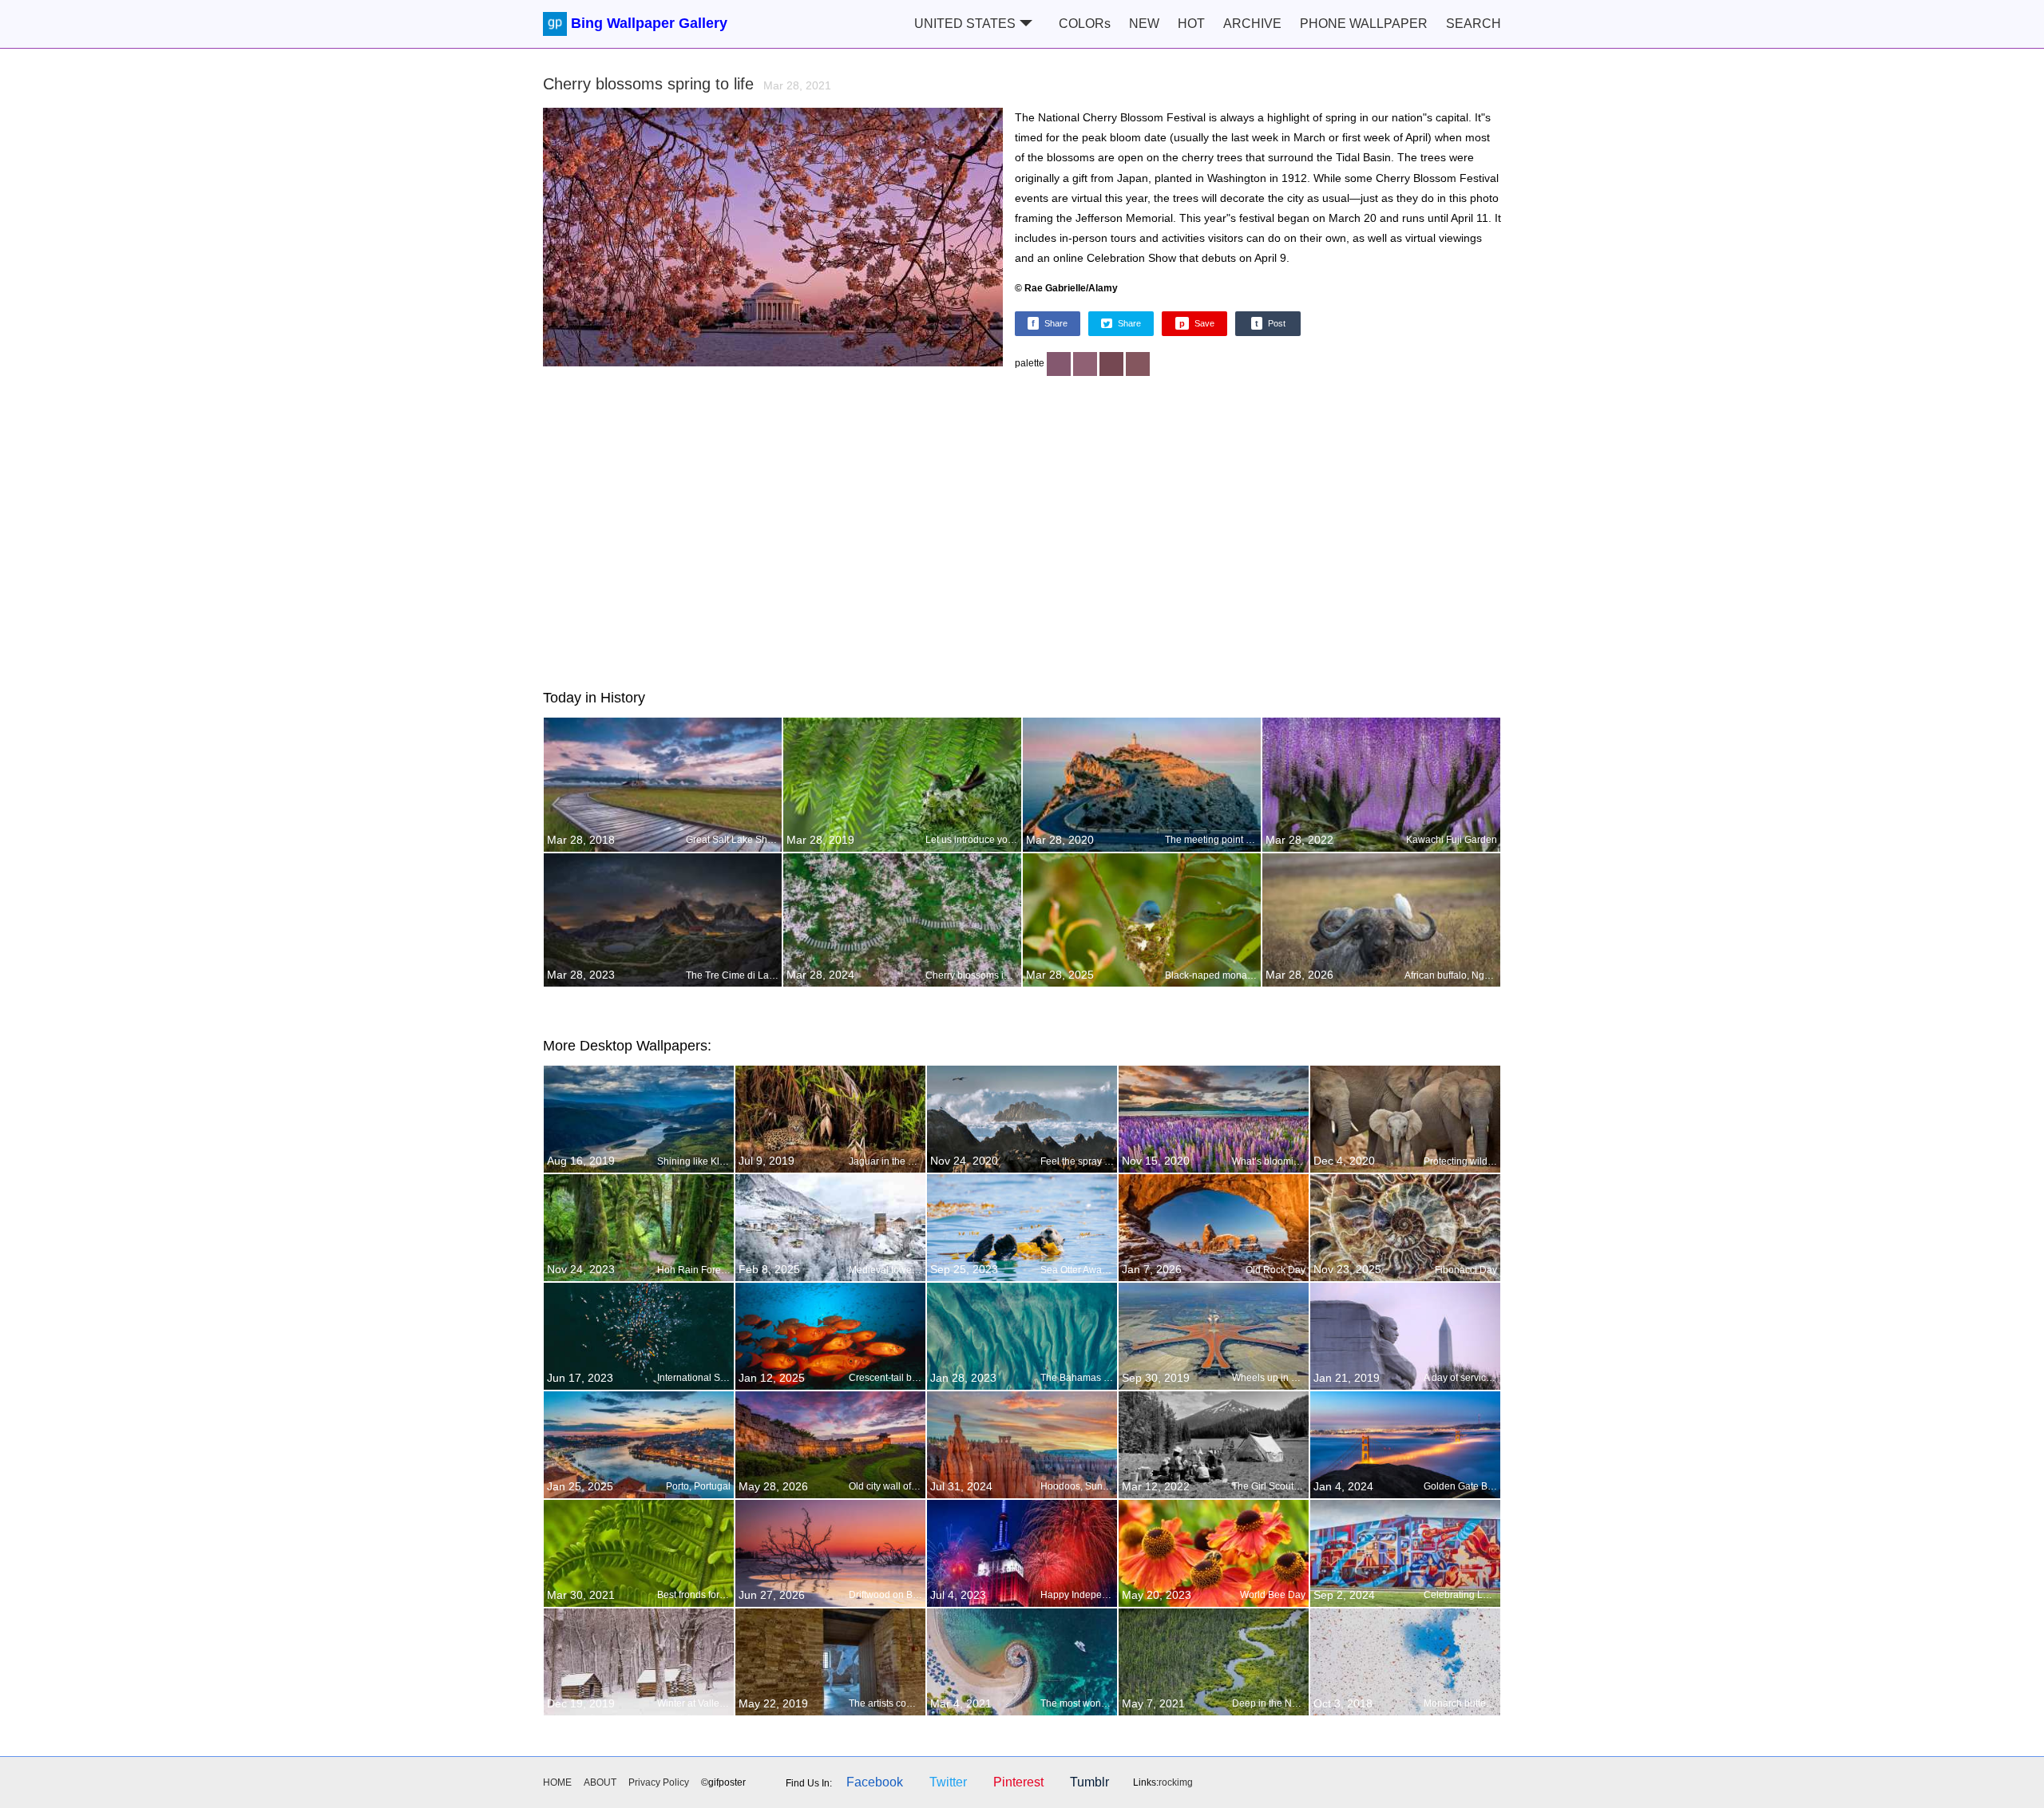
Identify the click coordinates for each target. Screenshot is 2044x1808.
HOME (557, 1782)
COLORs (1085, 24)
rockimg (1176, 1782)
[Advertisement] (1022, 528)
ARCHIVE (1252, 24)
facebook (875, 1782)
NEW (1144, 24)
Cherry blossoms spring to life (687, 84)
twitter (948, 1782)
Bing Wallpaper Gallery (649, 23)
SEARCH (1474, 24)
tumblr (1089, 1782)
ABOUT (600, 1782)
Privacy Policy (659, 1782)
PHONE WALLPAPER (1364, 24)
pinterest (1018, 1782)
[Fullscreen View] (773, 242)
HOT (1191, 24)
